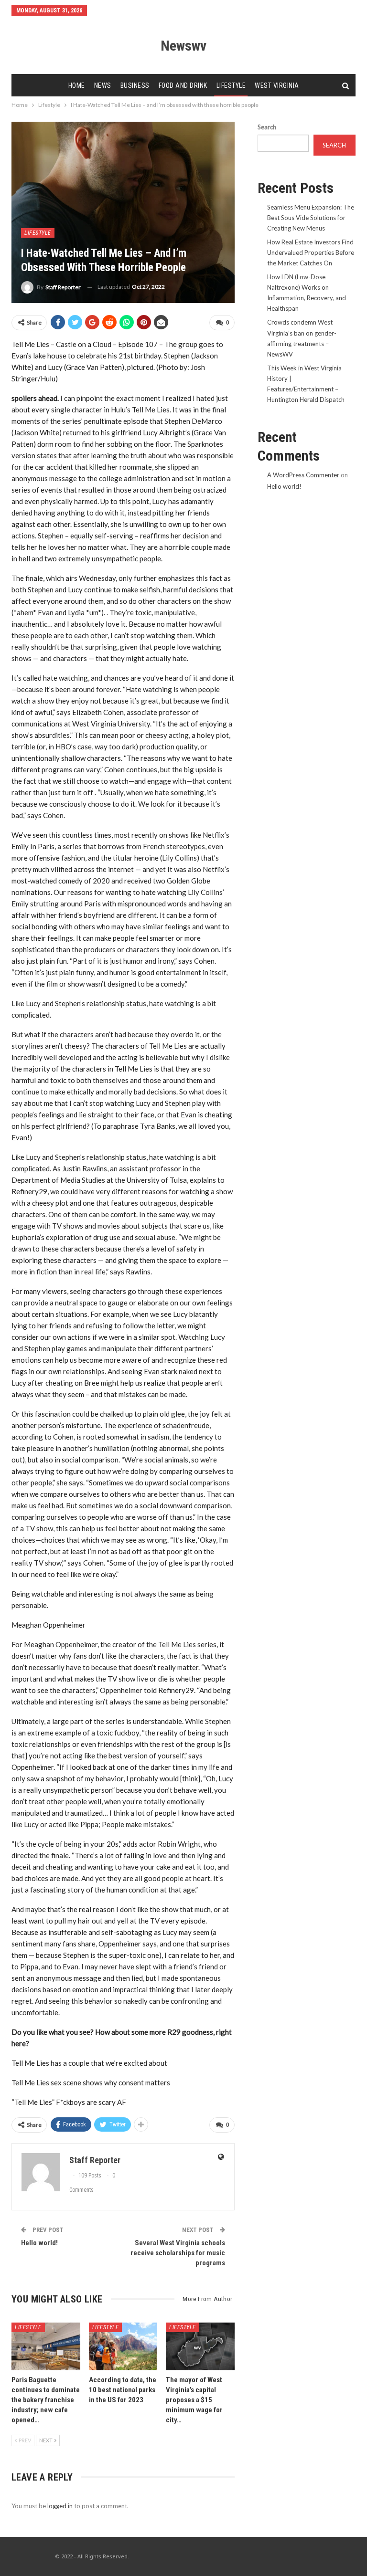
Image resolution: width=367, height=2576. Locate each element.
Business (135, 85)
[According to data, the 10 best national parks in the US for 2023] (123, 2346)
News (103, 85)
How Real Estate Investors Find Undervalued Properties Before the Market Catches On (311, 252)
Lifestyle (231, 85)
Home (77, 85)
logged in (60, 2506)
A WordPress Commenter (303, 475)
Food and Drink (183, 85)
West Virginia (277, 85)
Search (267, 127)
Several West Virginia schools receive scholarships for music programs (178, 2253)
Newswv (183, 46)
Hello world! (39, 2243)
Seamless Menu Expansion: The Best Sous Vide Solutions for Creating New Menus (311, 218)
